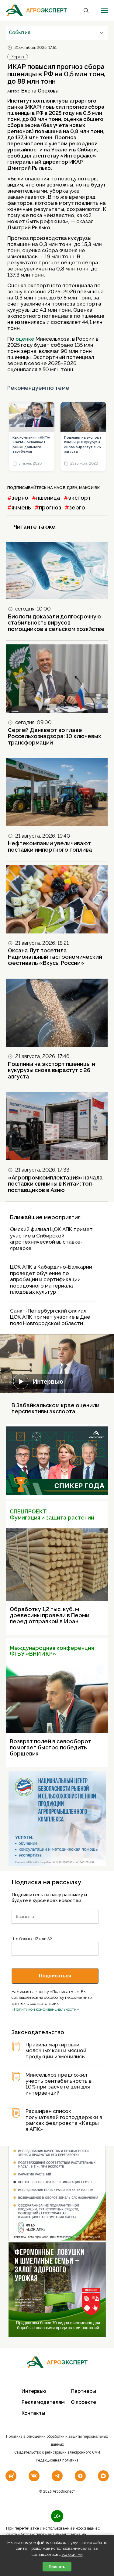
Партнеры (84, 2391)
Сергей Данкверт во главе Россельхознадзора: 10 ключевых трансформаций (54, 736)
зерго (77, 507)
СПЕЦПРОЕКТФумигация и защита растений (52, 1514)
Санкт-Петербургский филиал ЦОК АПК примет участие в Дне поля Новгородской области (50, 1317)
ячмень (21, 507)
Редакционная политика (57, 2460)
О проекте (83, 2402)
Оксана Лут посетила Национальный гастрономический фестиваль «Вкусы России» (55, 957)
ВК (97, 488)
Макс (85, 488)
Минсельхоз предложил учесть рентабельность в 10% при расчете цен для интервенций (59, 2084)
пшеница (48, 498)
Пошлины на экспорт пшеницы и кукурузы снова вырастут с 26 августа (83, 445)
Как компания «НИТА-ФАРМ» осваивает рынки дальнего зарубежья (31, 445)
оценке (25, 339)
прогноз (50, 507)
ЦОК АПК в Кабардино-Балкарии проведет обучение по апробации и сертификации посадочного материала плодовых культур (51, 1279)
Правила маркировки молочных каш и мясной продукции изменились (56, 2051)
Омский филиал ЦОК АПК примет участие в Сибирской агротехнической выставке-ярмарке (51, 1239)
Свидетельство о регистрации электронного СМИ (57, 2452)
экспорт (79, 498)
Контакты (33, 2413)
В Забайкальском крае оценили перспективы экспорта (55, 1408)
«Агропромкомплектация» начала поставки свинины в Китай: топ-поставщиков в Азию (55, 1184)
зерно (20, 498)
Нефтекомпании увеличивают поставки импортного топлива (50, 846)
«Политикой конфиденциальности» (45, 2009)
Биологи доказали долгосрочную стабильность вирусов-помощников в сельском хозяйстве (56, 623)
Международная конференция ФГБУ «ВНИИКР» (52, 1651)
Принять (57, 2567)
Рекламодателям (43, 2402)
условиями (72, 2554)
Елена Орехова (40, 91)
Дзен (72, 488)
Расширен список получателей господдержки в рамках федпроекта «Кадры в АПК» (64, 2120)
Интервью (48, 1382)
